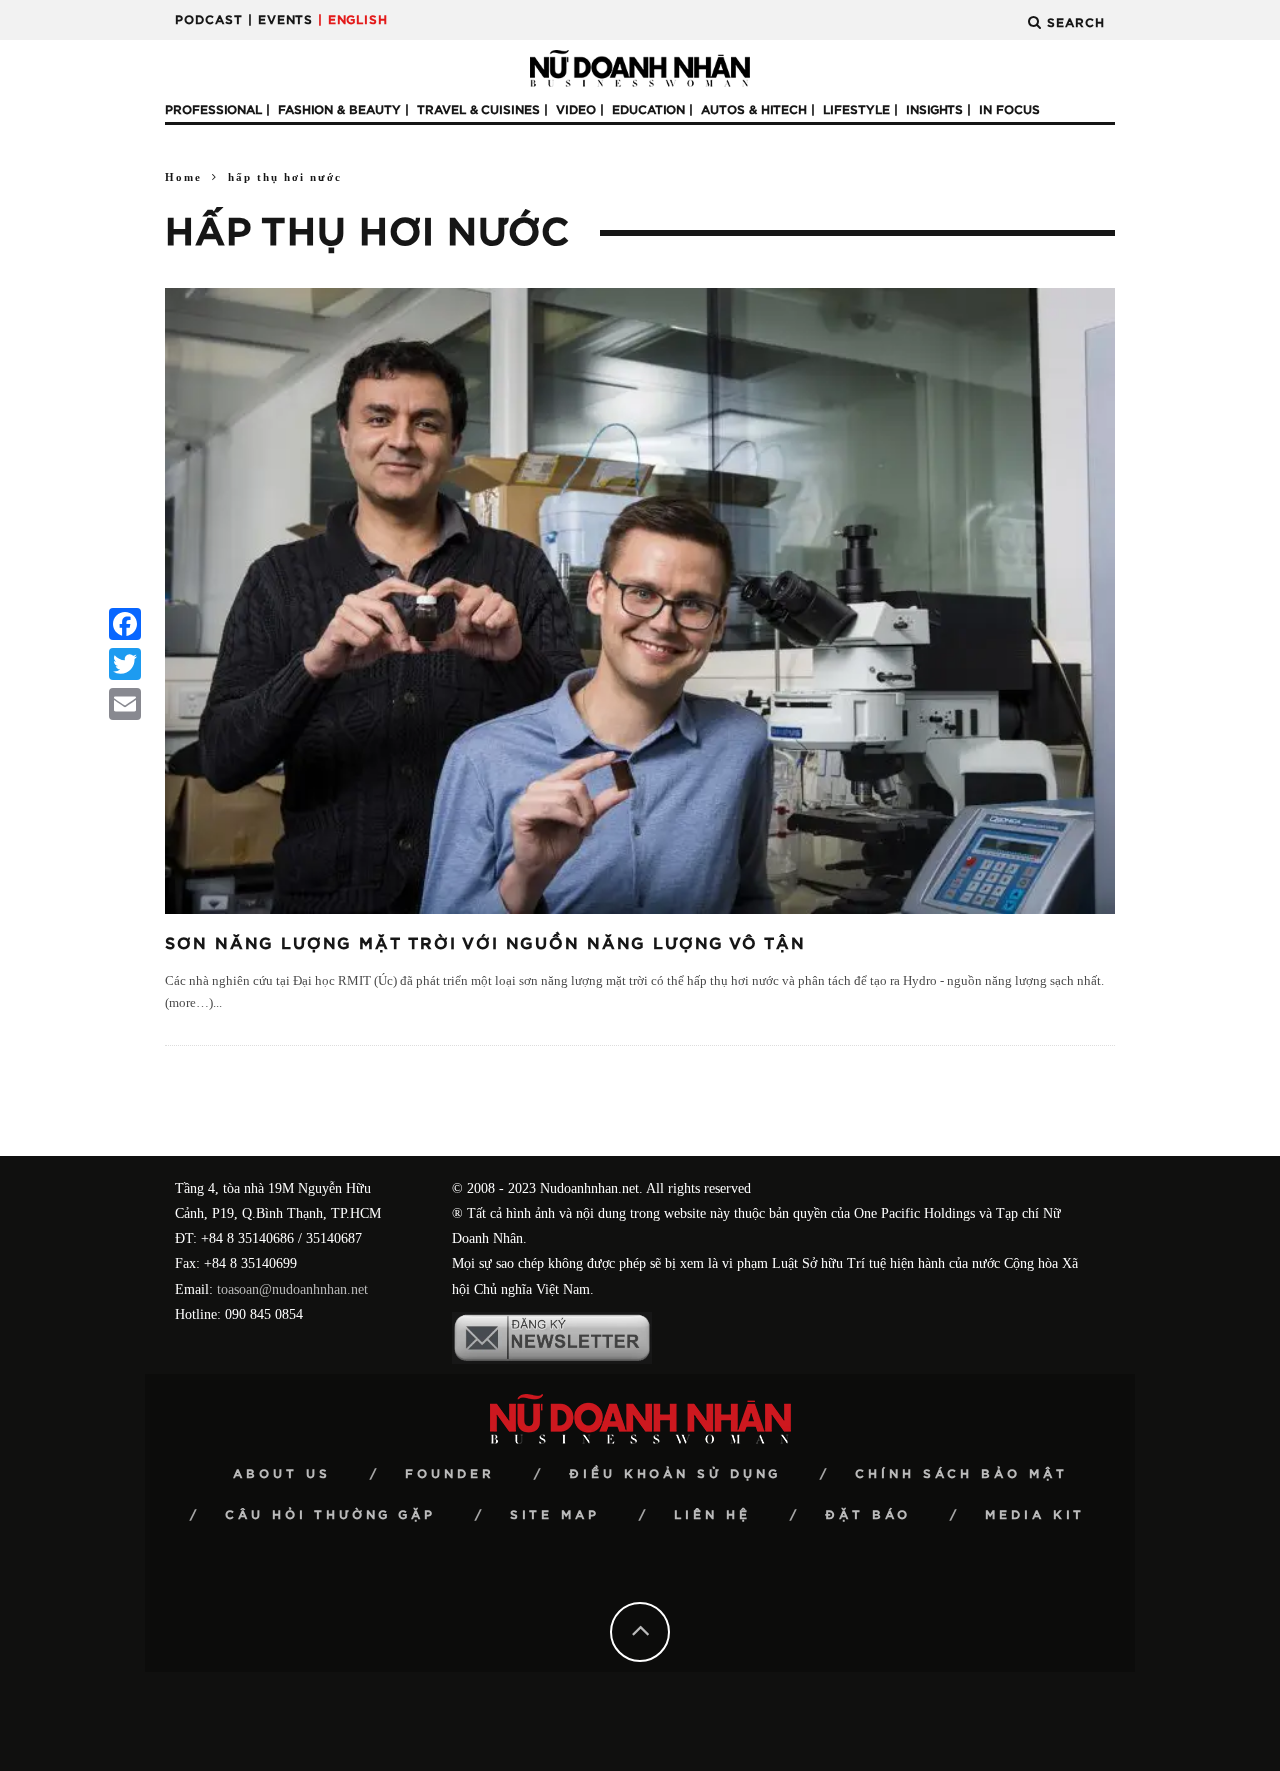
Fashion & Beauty (339, 110)
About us (282, 1474)
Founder (450, 1474)
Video (576, 110)
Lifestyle (856, 110)
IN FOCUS (1009, 110)
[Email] (125, 704)
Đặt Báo (868, 1515)
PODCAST (209, 20)
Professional (213, 110)
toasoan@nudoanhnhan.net (292, 1289)
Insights (934, 110)
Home (183, 177)
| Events (280, 20)
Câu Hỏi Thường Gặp (330, 1515)
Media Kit (1035, 1515)
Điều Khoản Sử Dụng (675, 1474)
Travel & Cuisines (478, 110)
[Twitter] (125, 664)
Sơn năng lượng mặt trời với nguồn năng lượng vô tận (485, 944)
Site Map (555, 1515)
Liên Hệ (712, 1515)
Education (648, 110)
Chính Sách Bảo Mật (961, 1474)
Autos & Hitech (754, 110)
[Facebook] (125, 624)
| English (353, 20)
